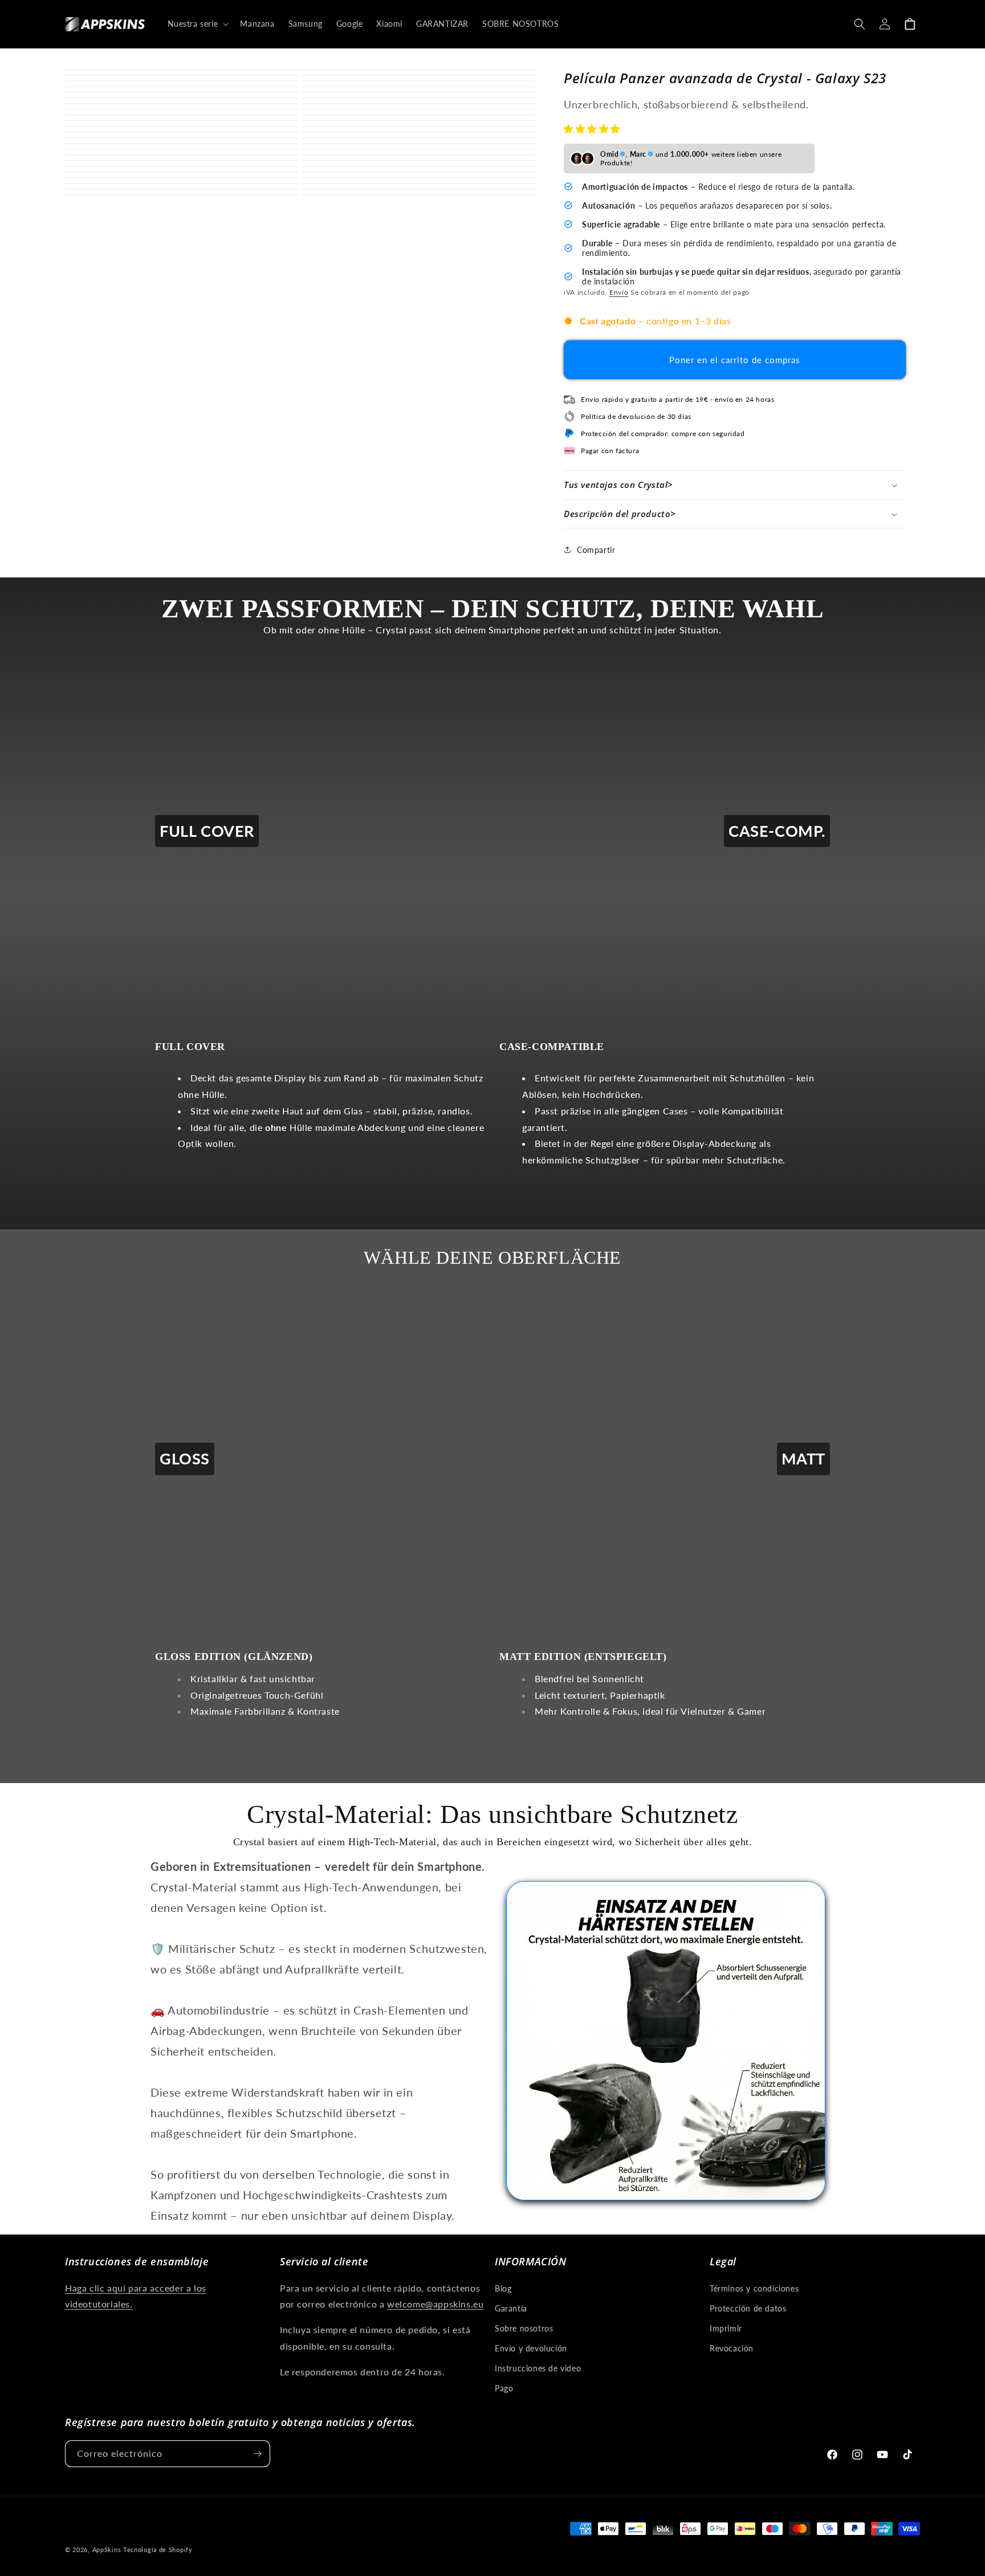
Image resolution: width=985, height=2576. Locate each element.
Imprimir (726, 2328)
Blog (503, 2288)
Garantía (511, 2308)
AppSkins (107, 2549)
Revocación (732, 2348)
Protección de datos (748, 2308)
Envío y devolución (531, 2348)
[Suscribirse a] (257, 2454)
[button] (593, 129)
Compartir (596, 550)
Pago (504, 2388)
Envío (619, 292)
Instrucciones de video (538, 2368)
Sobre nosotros (524, 2328)
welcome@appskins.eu (435, 2304)
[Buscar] (860, 24)
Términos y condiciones (754, 2288)
